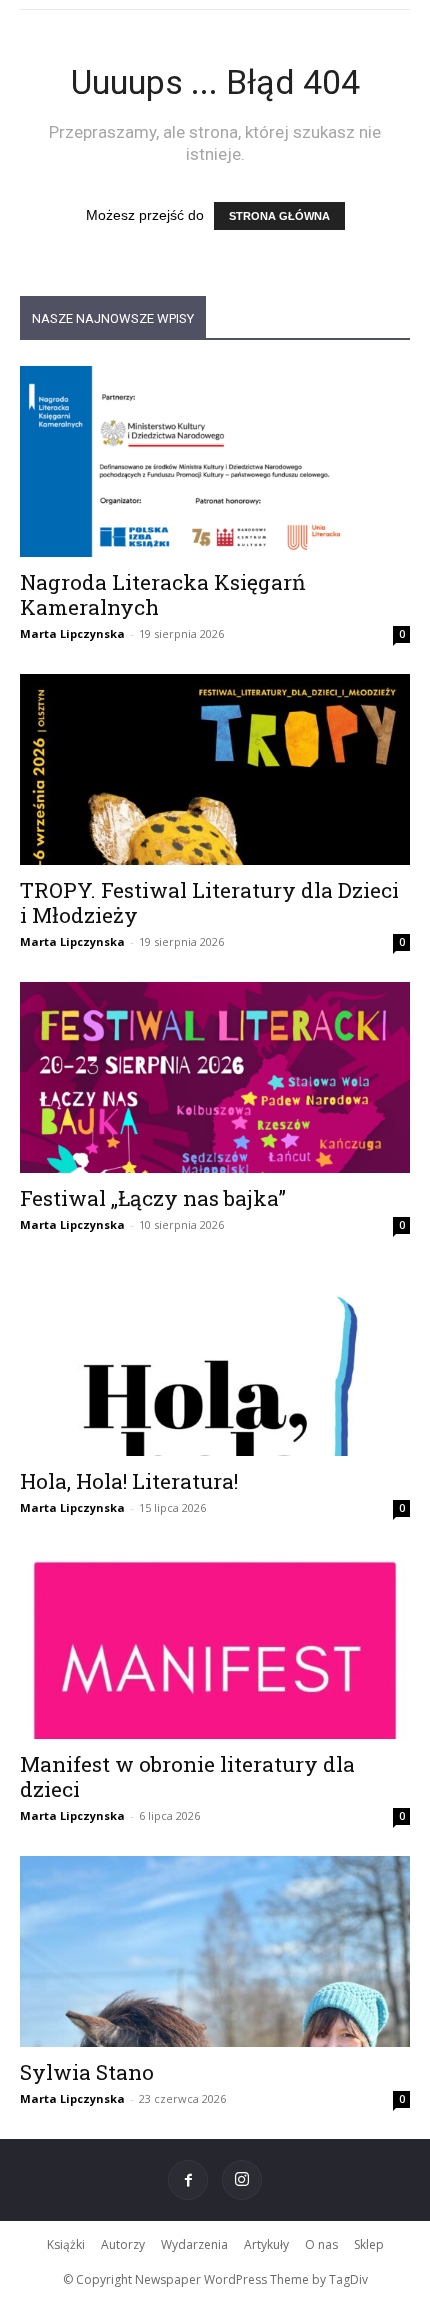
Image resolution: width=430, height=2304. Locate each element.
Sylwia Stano (87, 2072)
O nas (321, 2244)
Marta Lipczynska (72, 633)
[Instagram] (242, 2180)
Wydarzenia (194, 2244)
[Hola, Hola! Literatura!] (215, 1360)
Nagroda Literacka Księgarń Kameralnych (163, 594)
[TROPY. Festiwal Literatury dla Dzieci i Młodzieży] (215, 769)
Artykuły (266, 2244)
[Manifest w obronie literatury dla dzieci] (215, 1643)
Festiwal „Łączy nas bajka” (153, 1198)
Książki (66, 2244)
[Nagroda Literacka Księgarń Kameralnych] (215, 461)
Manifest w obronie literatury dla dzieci (187, 1776)
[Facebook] (188, 2180)
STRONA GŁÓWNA (279, 216)
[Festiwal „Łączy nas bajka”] (215, 1077)
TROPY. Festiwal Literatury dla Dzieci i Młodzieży (209, 902)
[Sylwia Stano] (215, 1951)
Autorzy (123, 2244)
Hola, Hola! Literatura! (129, 1481)
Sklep (369, 2244)
